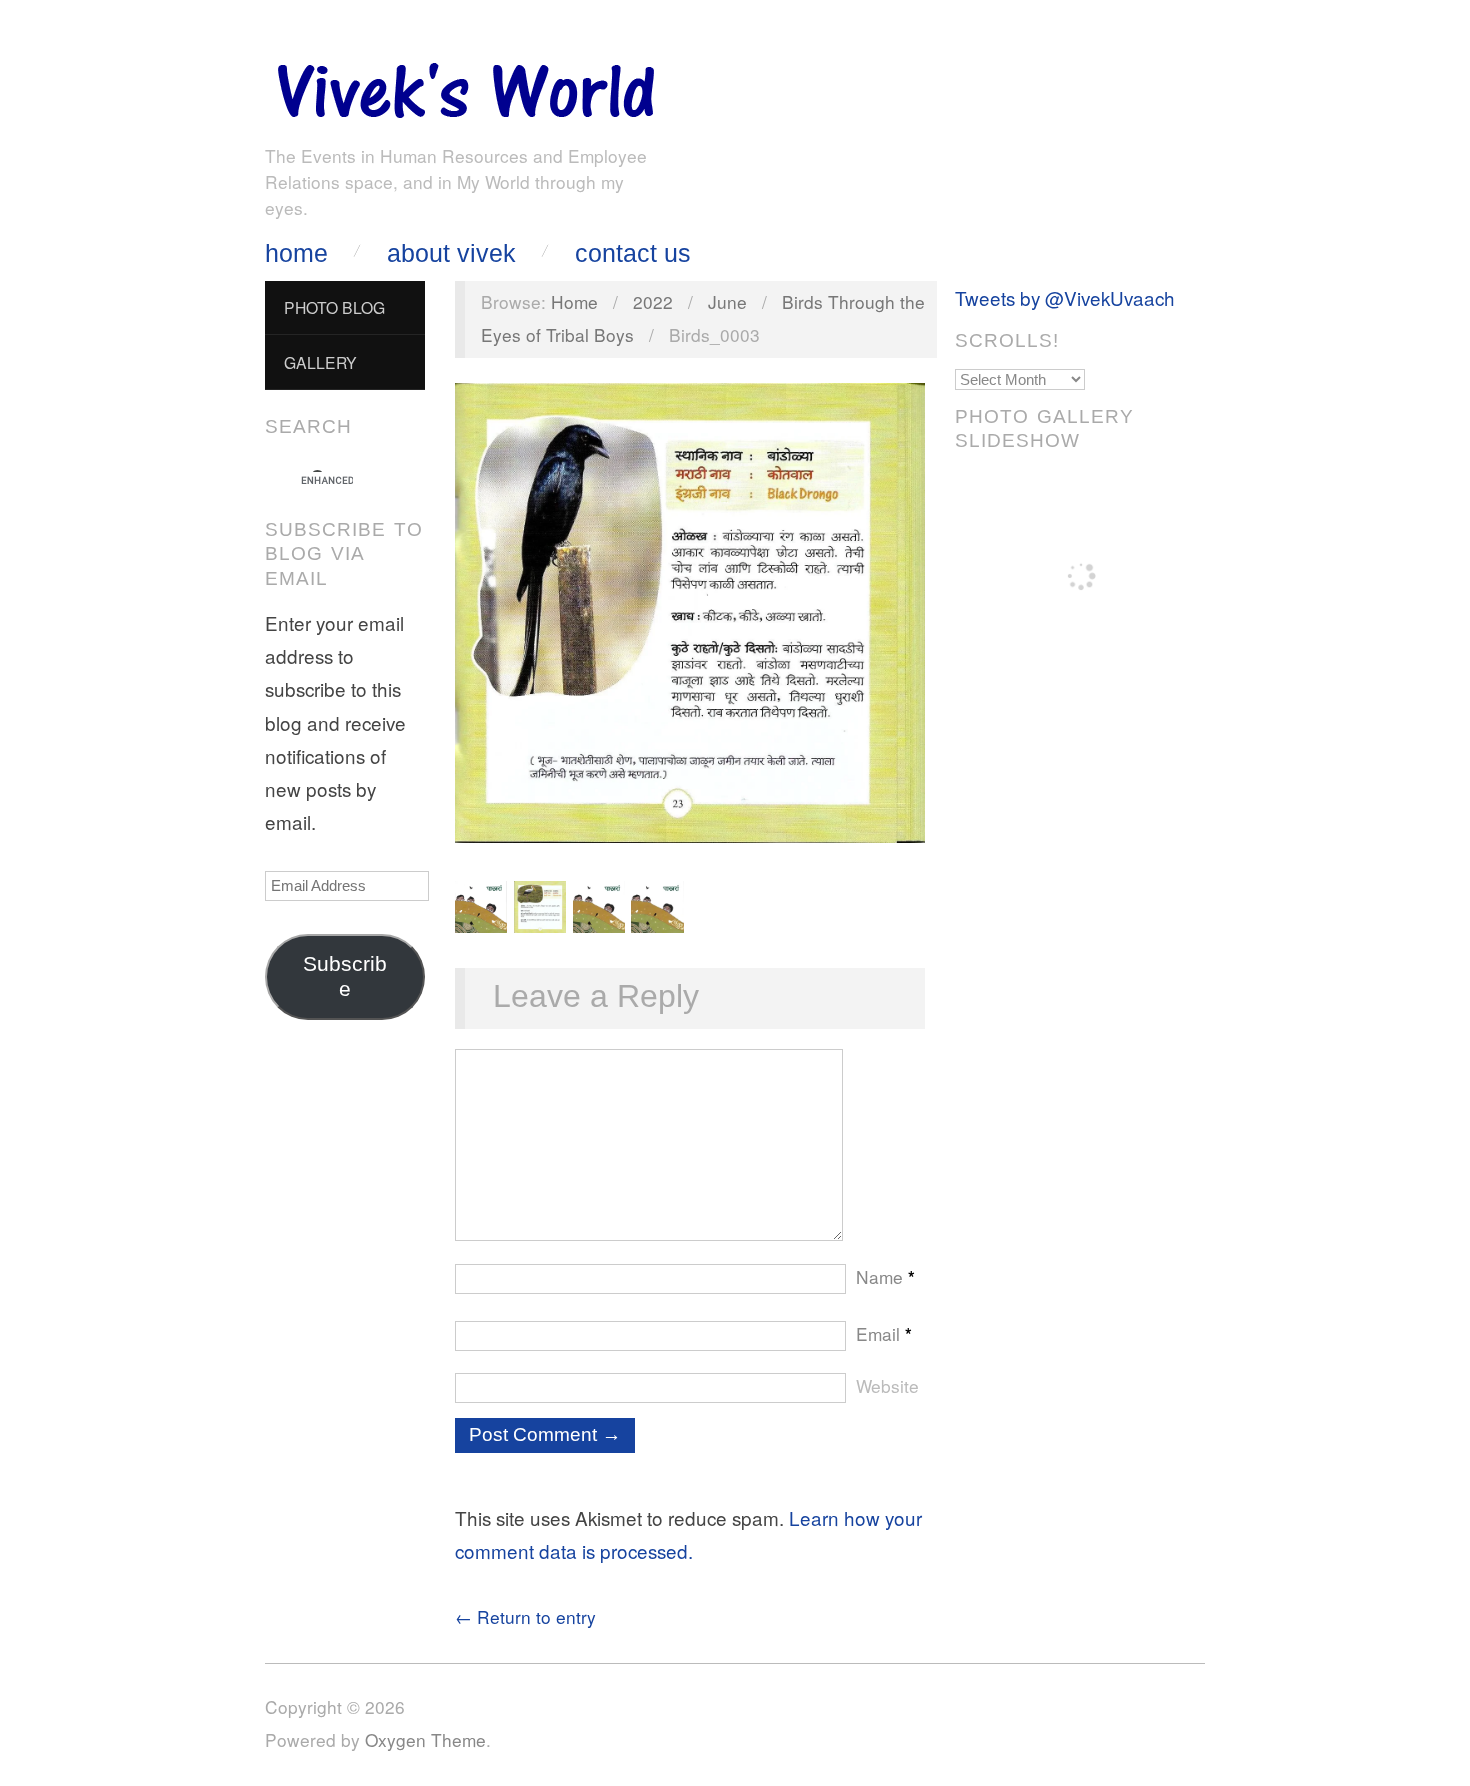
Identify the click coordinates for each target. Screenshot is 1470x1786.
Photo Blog (334, 307)
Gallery (320, 362)
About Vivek (451, 253)
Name (885, 1276)
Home (296, 253)
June (727, 301)
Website (887, 1385)
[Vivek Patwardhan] (465, 85)
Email (884, 1333)
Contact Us (633, 253)
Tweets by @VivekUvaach (1065, 297)
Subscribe (345, 976)
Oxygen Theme (425, 1739)
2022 (653, 301)
